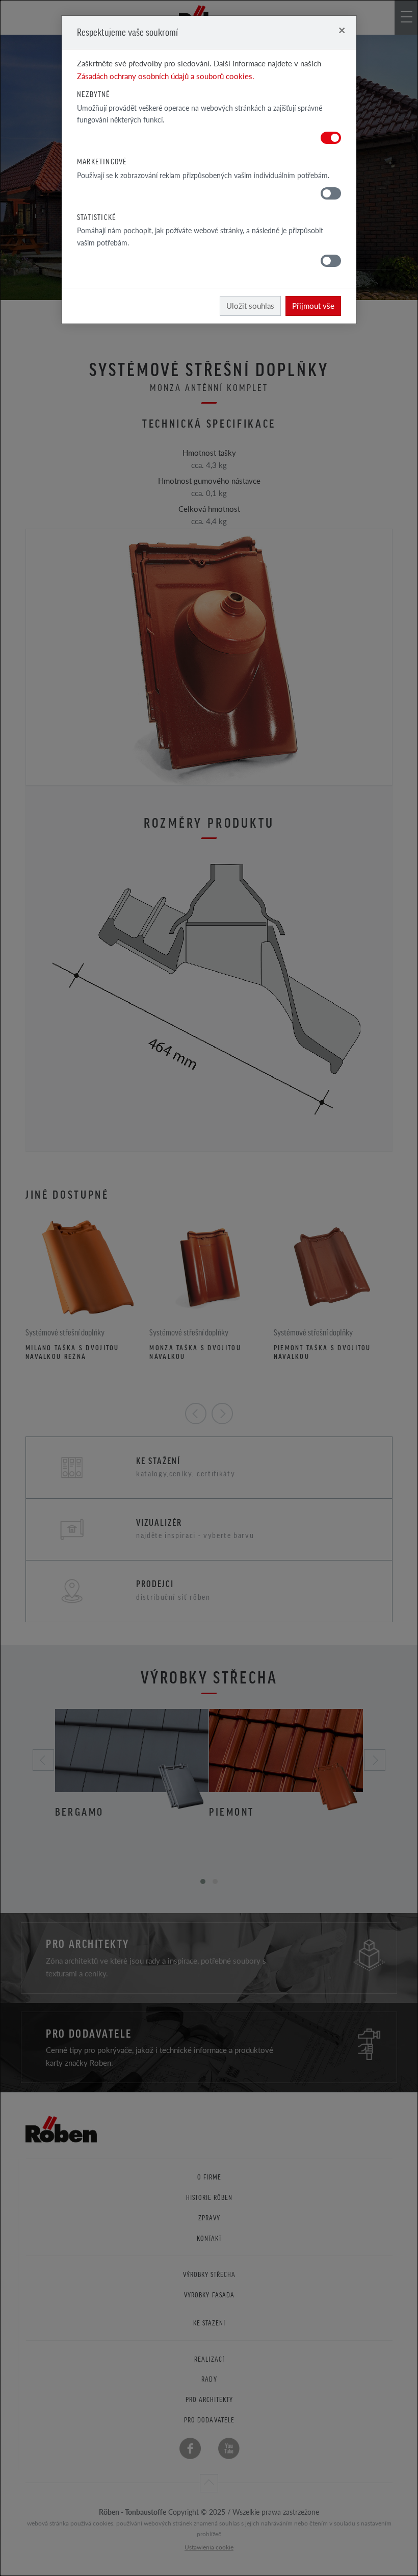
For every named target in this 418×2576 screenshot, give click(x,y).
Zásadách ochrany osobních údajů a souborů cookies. (166, 76)
